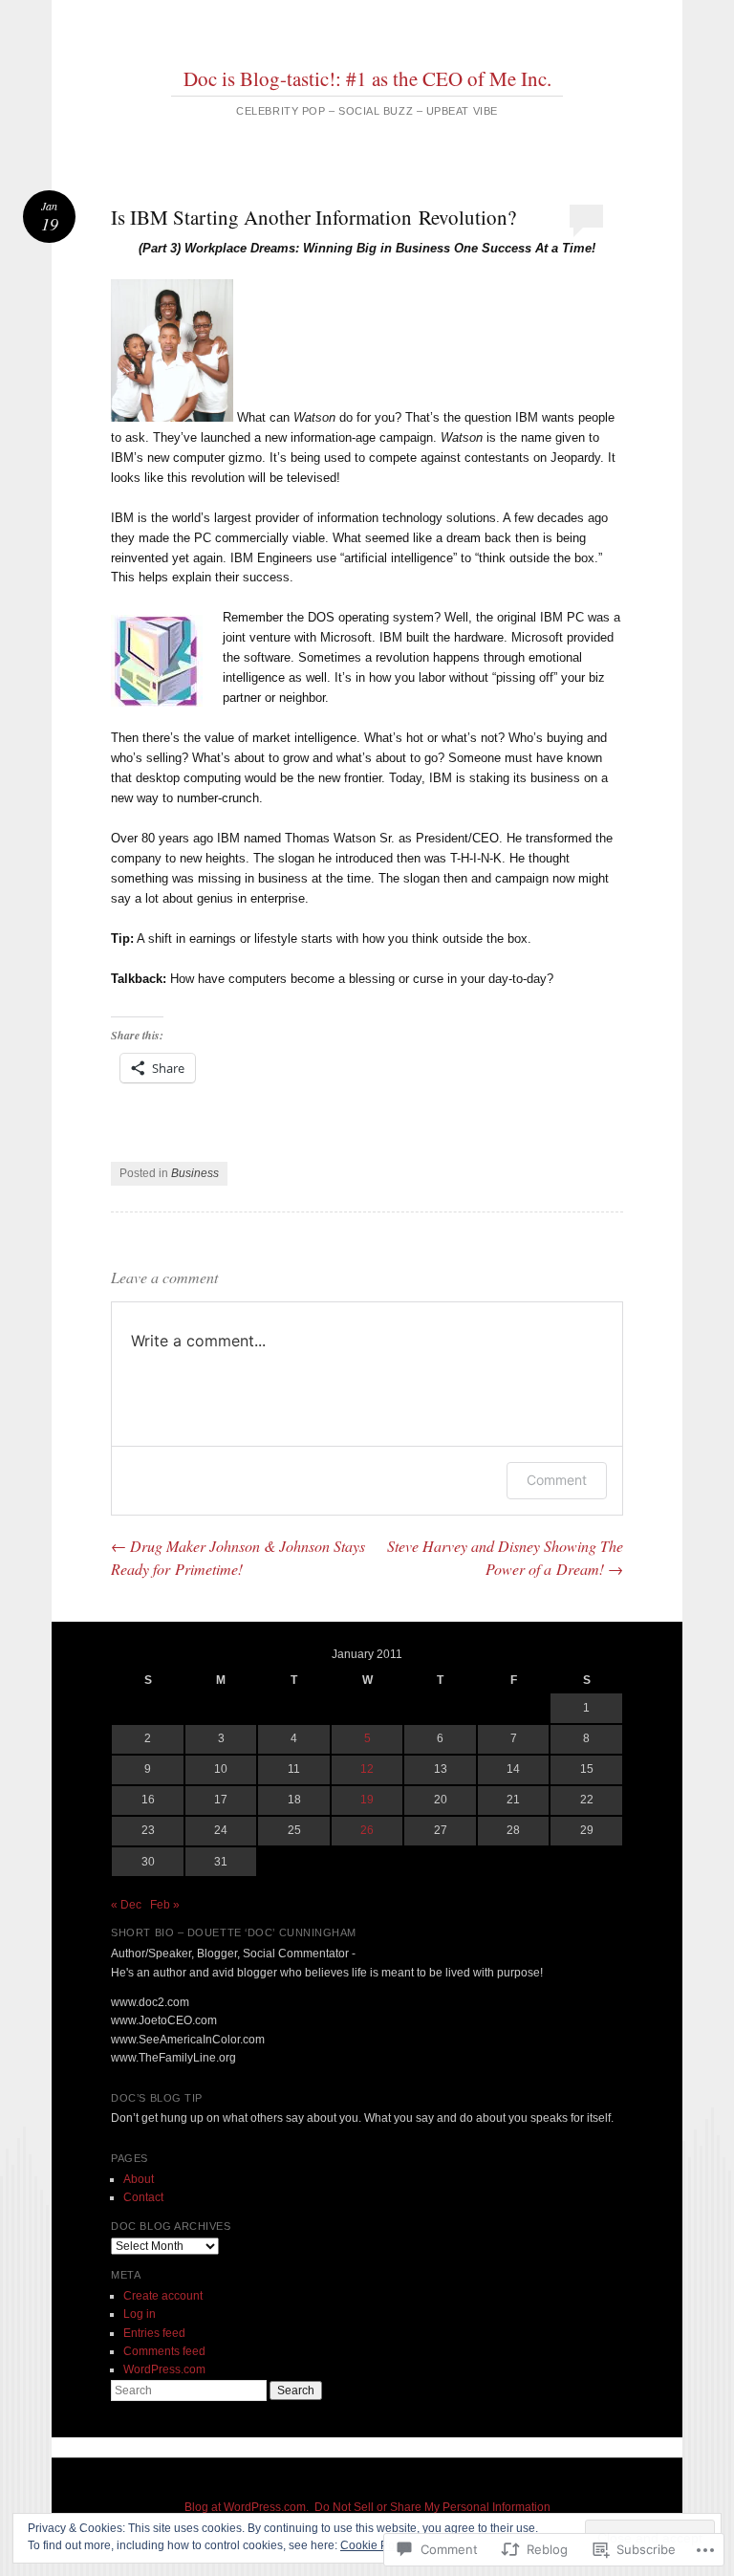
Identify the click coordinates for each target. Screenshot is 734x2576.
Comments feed (164, 2351)
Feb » (165, 1905)
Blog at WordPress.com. (247, 2507)
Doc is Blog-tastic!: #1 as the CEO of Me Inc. (367, 78)
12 (367, 1769)
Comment (557, 1480)
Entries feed (154, 2333)
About (139, 2179)
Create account (163, 2296)
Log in (140, 2314)
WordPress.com (164, 2369)
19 (367, 1800)
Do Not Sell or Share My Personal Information (432, 2507)
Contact (143, 2197)
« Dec (126, 1905)
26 (367, 1830)
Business (195, 1173)
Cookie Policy (376, 2545)
